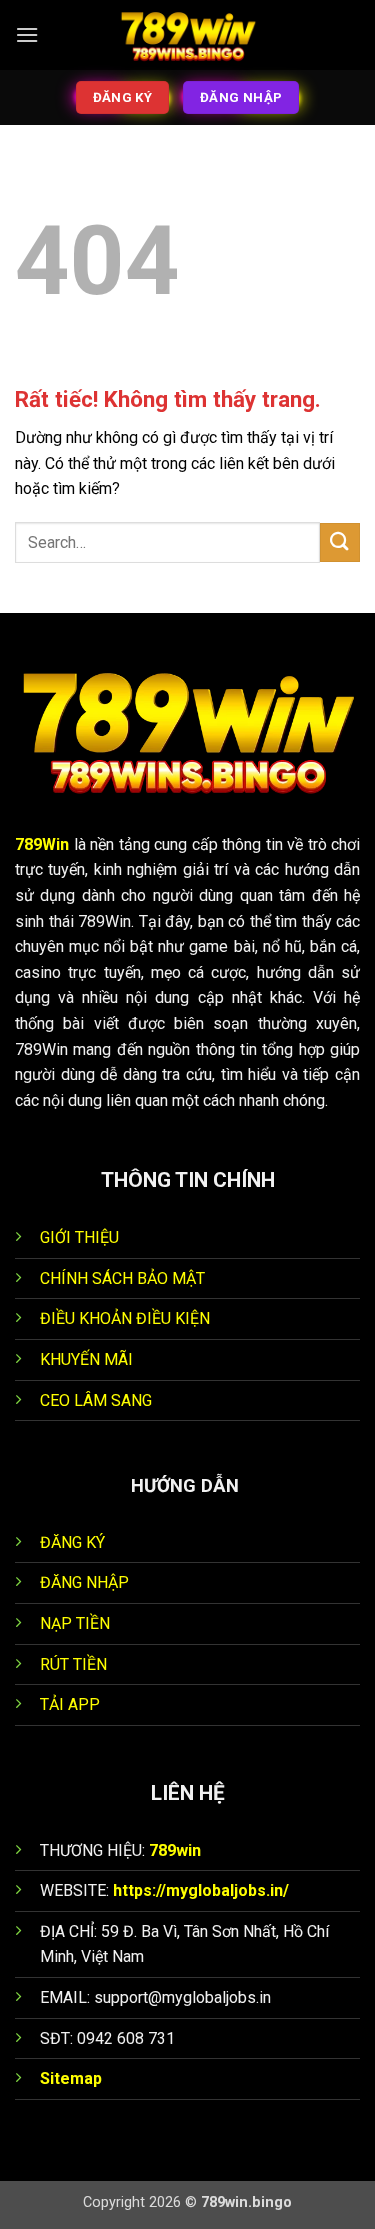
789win (175, 1850)
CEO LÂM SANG (96, 1400)
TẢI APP (70, 1704)
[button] (27, 34)
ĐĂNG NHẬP (84, 1582)
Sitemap (71, 2078)
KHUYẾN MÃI (86, 1359)
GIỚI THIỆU (79, 1237)
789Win (42, 844)
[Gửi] (340, 542)
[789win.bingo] (188, 35)
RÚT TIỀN (73, 1664)
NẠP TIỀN (75, 1623)
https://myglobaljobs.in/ (201, 1890)
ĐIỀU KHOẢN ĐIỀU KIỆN (125, 1318)
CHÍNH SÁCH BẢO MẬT (122, 1278)
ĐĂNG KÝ (72, 1542)
